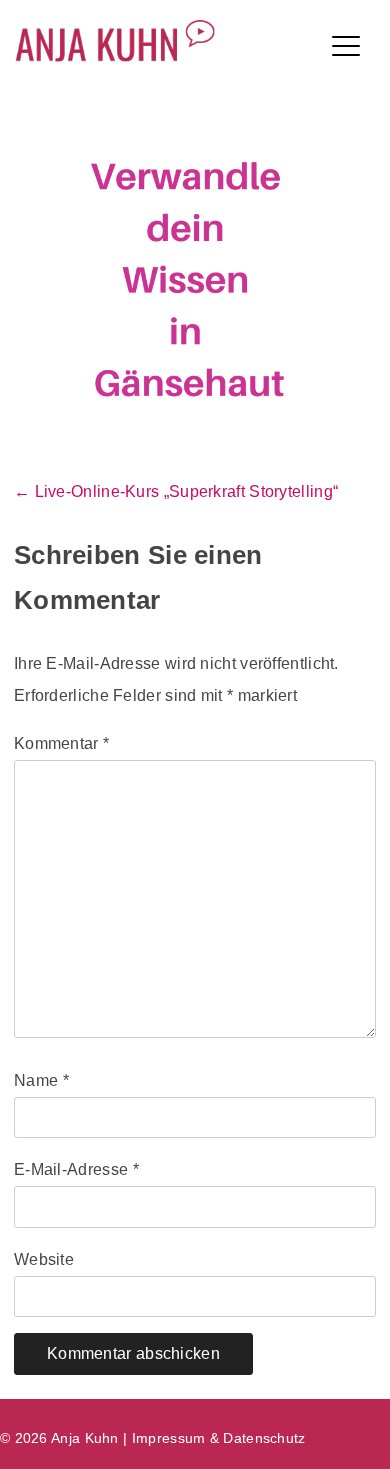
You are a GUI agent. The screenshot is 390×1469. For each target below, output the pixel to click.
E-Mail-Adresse (76, 1169)
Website (44, 1259)
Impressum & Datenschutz (219, 1438)
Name (41, 1080)
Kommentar (61, 743)
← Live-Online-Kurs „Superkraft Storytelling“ (176, 491)
